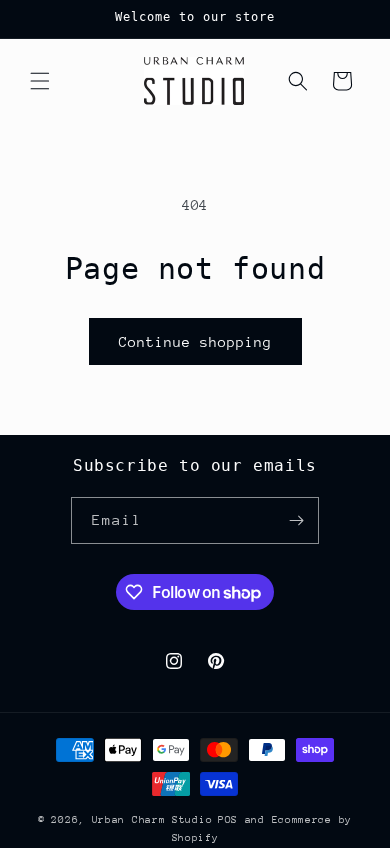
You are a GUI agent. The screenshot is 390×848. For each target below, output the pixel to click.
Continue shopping (195, 342)
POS (228, 820)
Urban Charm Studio (152, 820)
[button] (40, 81)
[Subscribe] (296, 520)
